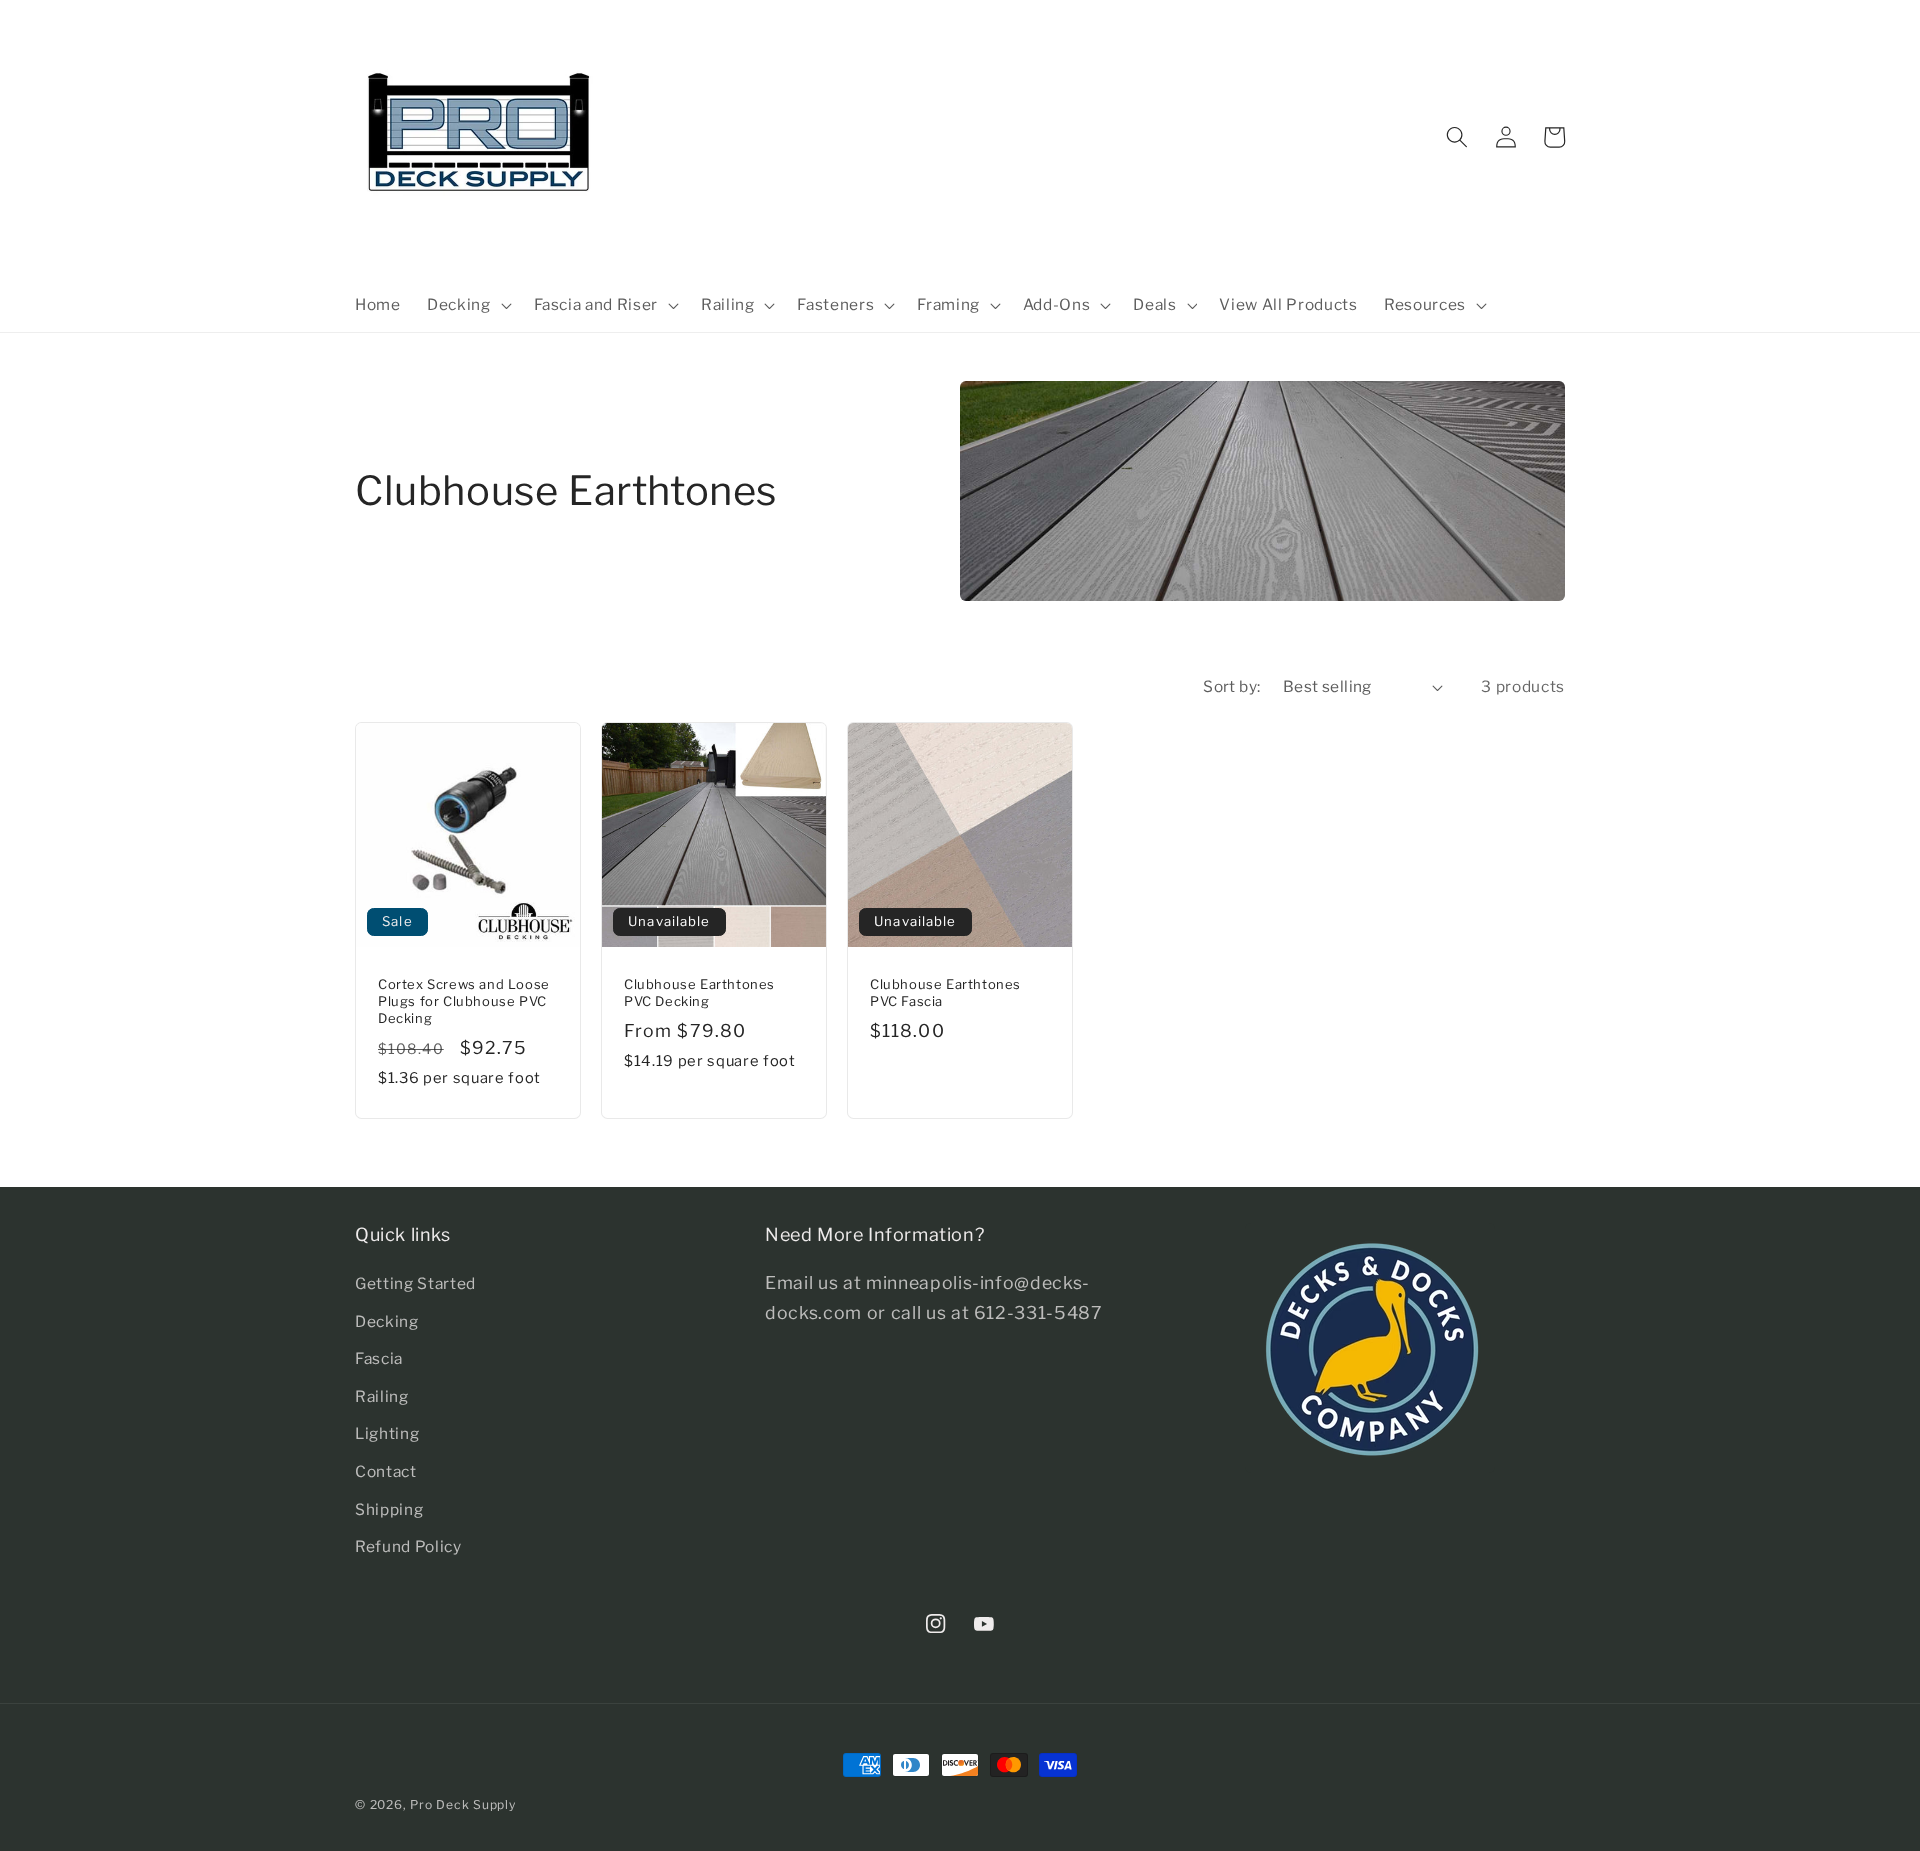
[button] (467, 305)
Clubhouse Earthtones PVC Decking (699, 992)
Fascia (379, 1358)
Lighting (387, 1433)
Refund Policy (408, 1546)
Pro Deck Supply (463, 1804)
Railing (382, 1396)
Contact (386, 1471)
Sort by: (1232, 686)
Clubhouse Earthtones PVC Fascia (945, 992)
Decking (387, 1321)
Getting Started (415, 1283)
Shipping (389, 1509)
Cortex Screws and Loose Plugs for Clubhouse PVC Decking (464, 1001)
